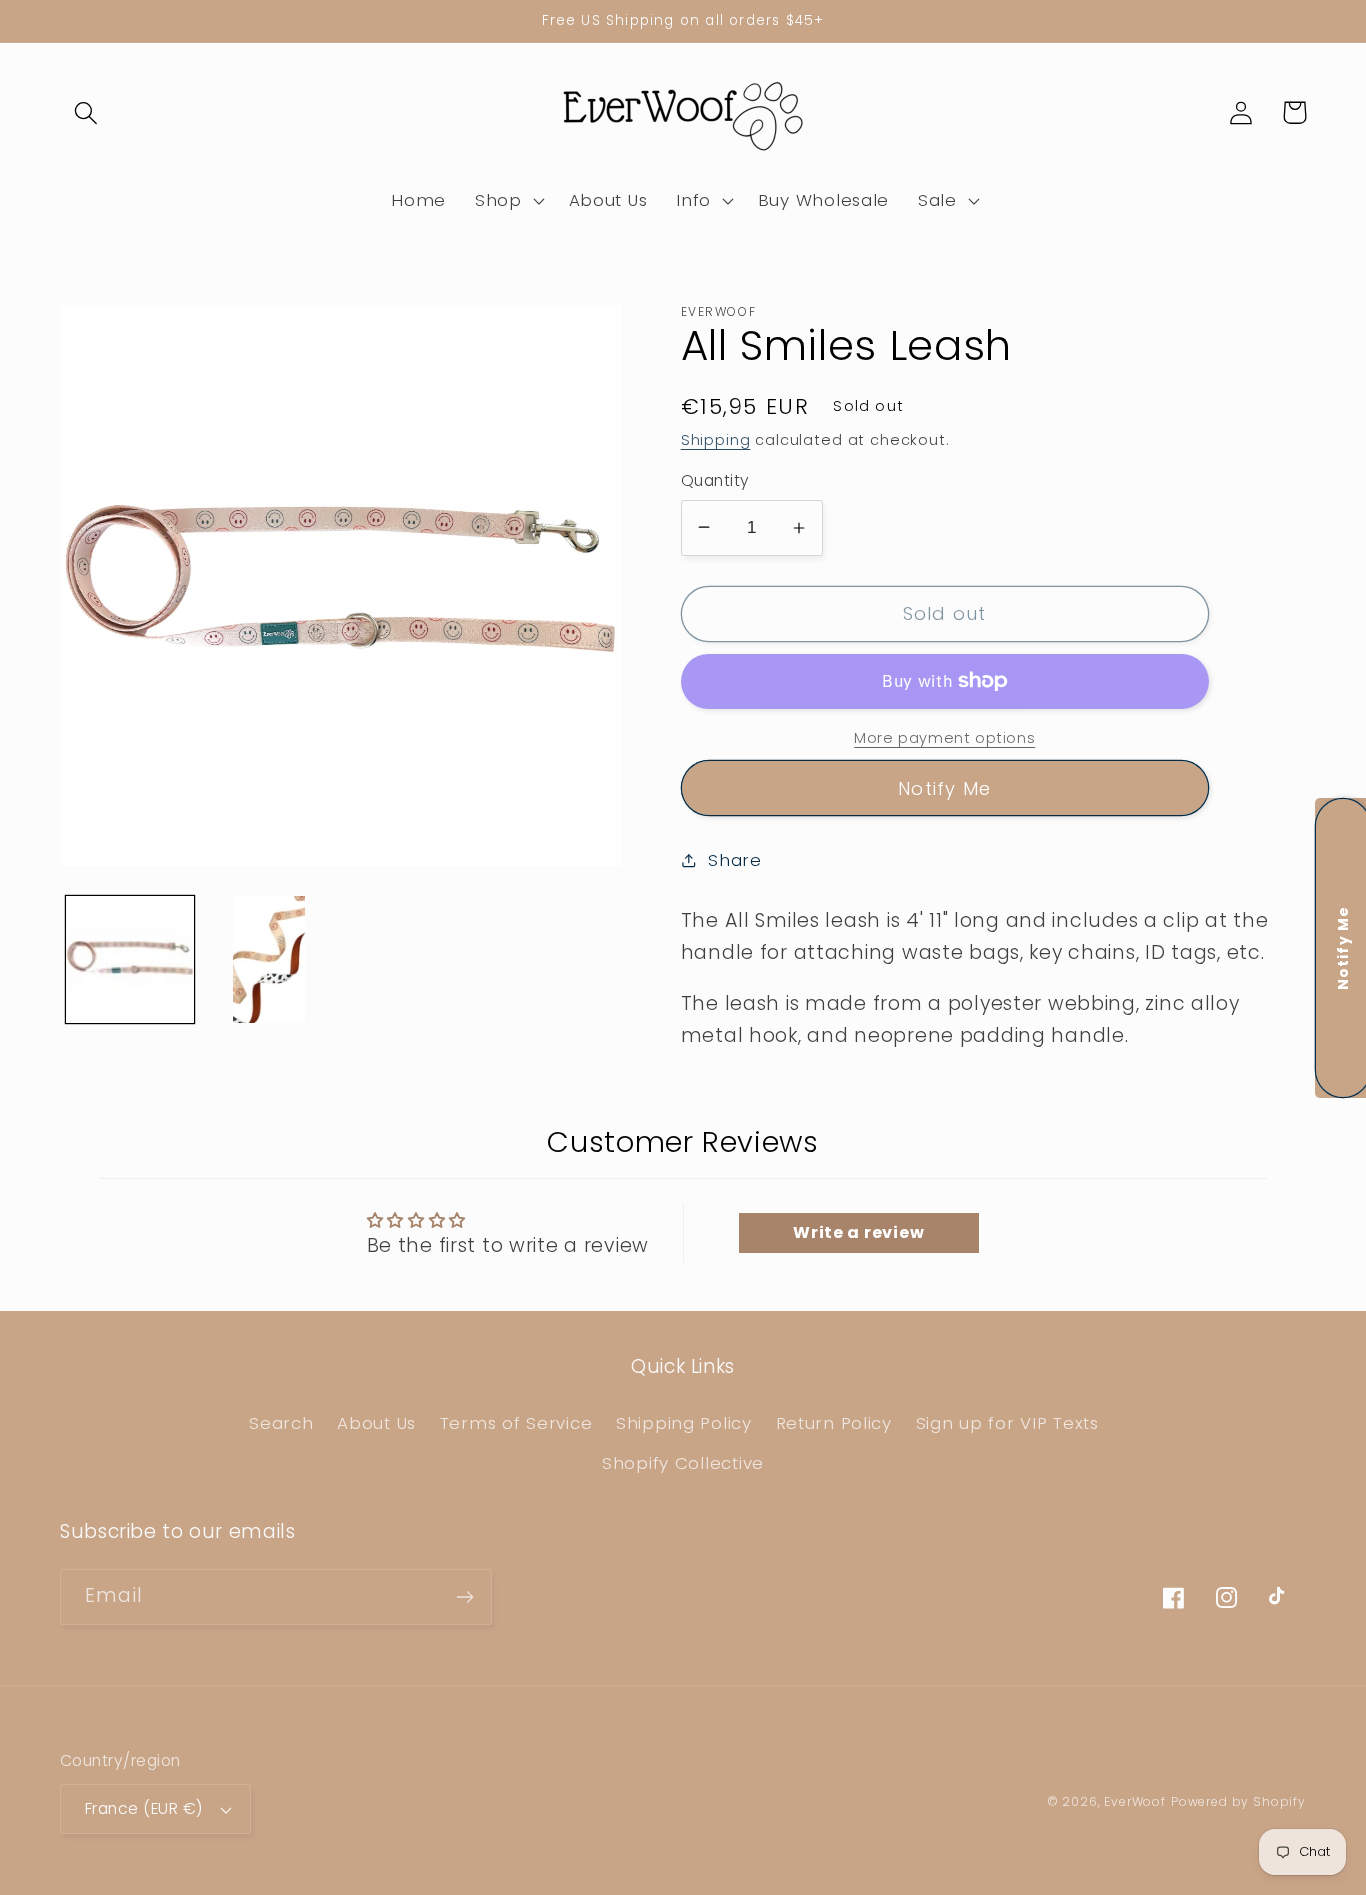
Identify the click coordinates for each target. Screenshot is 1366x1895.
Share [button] (735, 860)
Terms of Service (516, 1423)
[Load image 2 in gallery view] (270, 960)
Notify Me (944, 788)
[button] (86, 112)
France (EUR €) (144, 1808)
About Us (376, 1423)
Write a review (858, 1232)
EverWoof (1135, 1801)
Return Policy (834, 1423)
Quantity (715, 480)
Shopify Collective (683, 1463)
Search (281, 1423)
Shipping (716, 440)
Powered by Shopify (1238, 1801)
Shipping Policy (684, 1423)
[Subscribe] (464, 1597)
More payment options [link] (944, 738)
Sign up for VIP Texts (1007, 1423)
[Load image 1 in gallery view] (130, 960)
